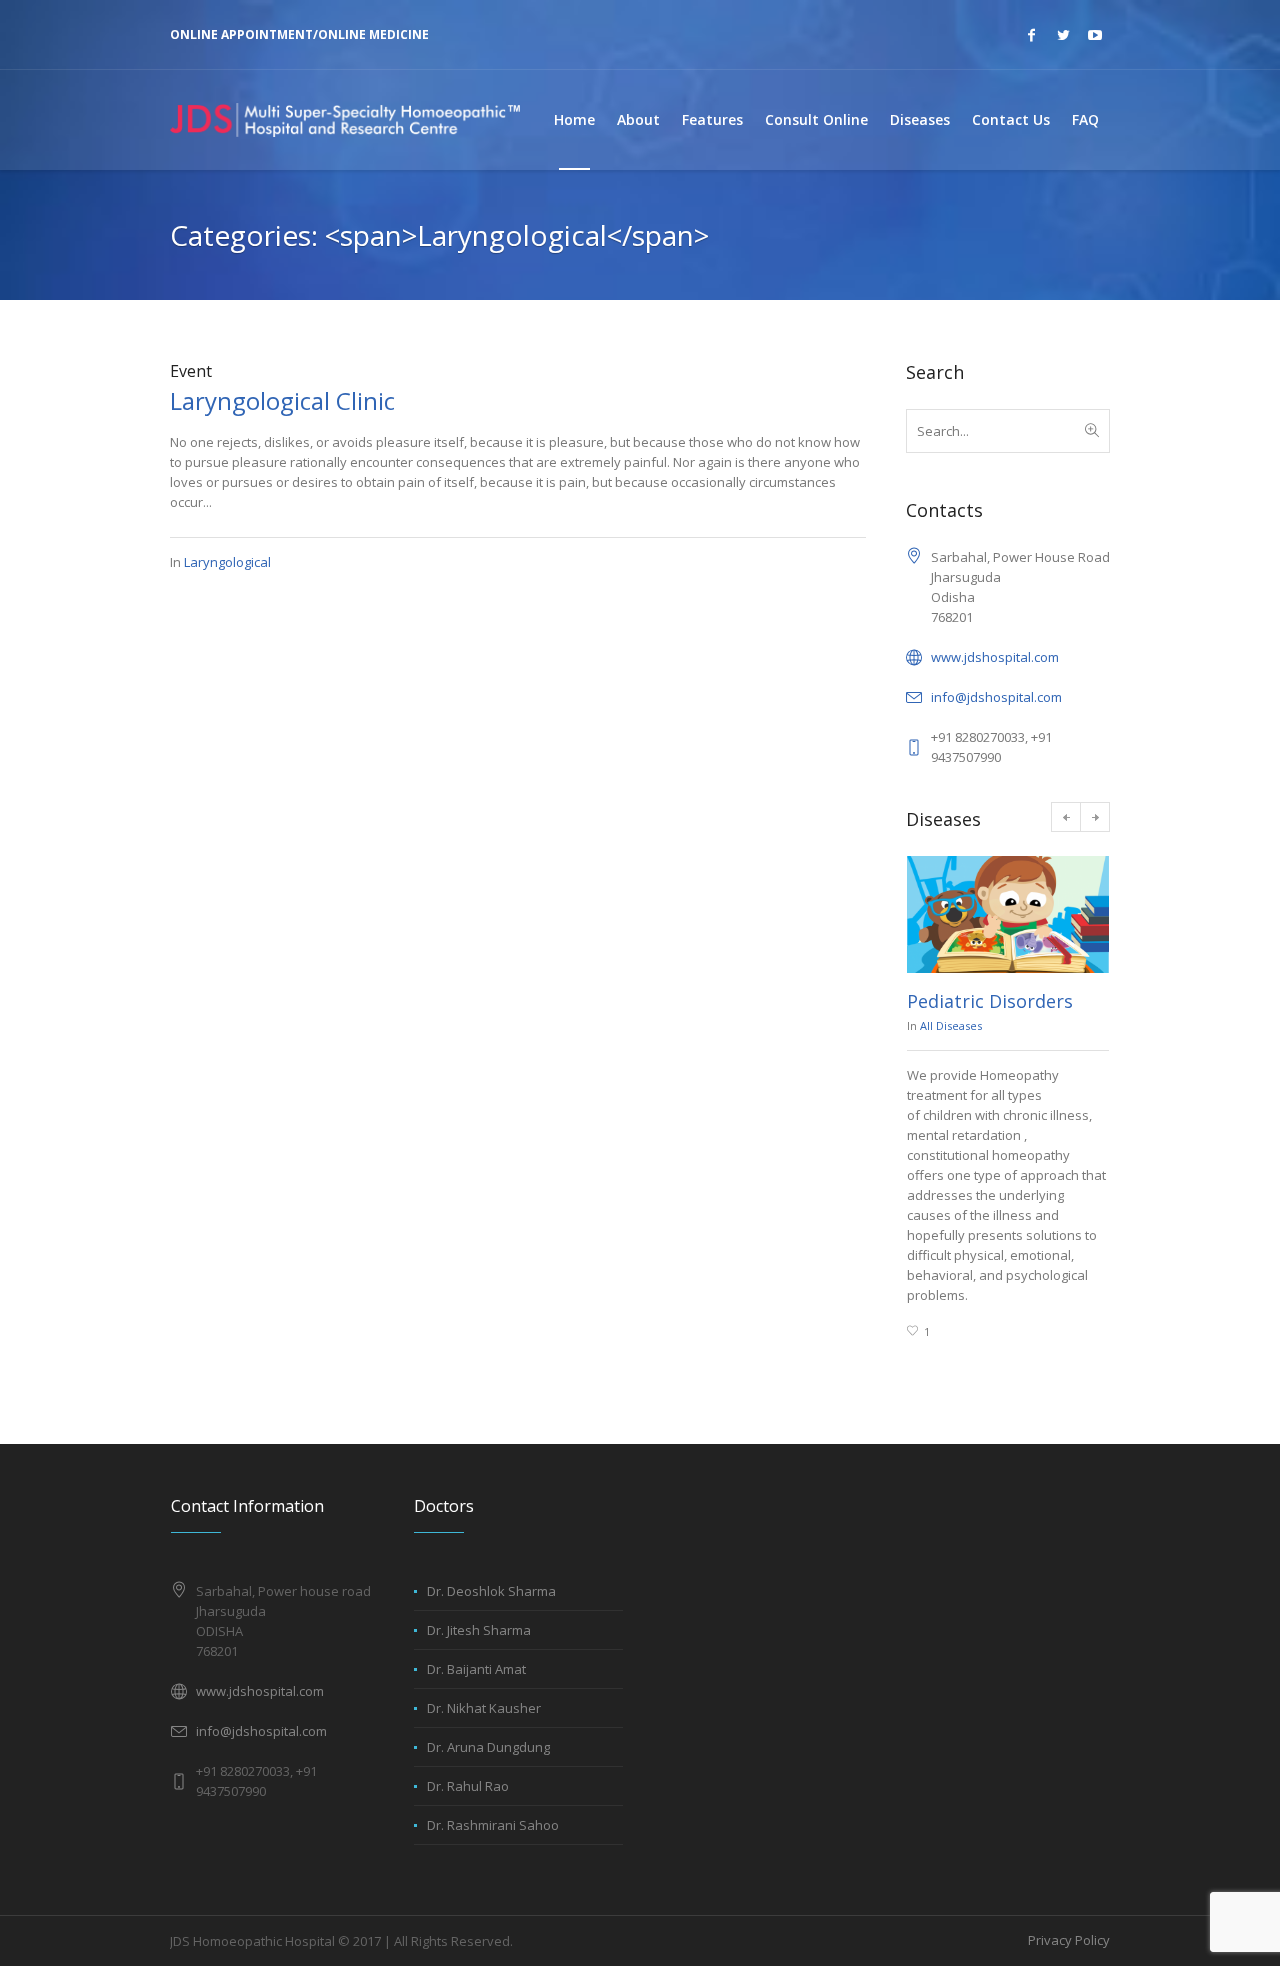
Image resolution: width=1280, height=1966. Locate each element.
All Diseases (951, 1025)
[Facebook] (1031, 35)
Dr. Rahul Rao (468, 1786)
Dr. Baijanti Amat (476, 1669)
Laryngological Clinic (282, 400)
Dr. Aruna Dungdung (488, 1747)
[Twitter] (1063, 35)
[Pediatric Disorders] (1008, 914)
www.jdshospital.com (995, 657)
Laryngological (227, 562)
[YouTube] (1095, 35)
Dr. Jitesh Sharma (479, 1630)
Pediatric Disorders (990, 1001)
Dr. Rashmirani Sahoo (493, 1825)
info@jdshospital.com (996, 697)
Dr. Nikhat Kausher (484, 1708)
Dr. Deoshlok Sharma (491, 1591)
